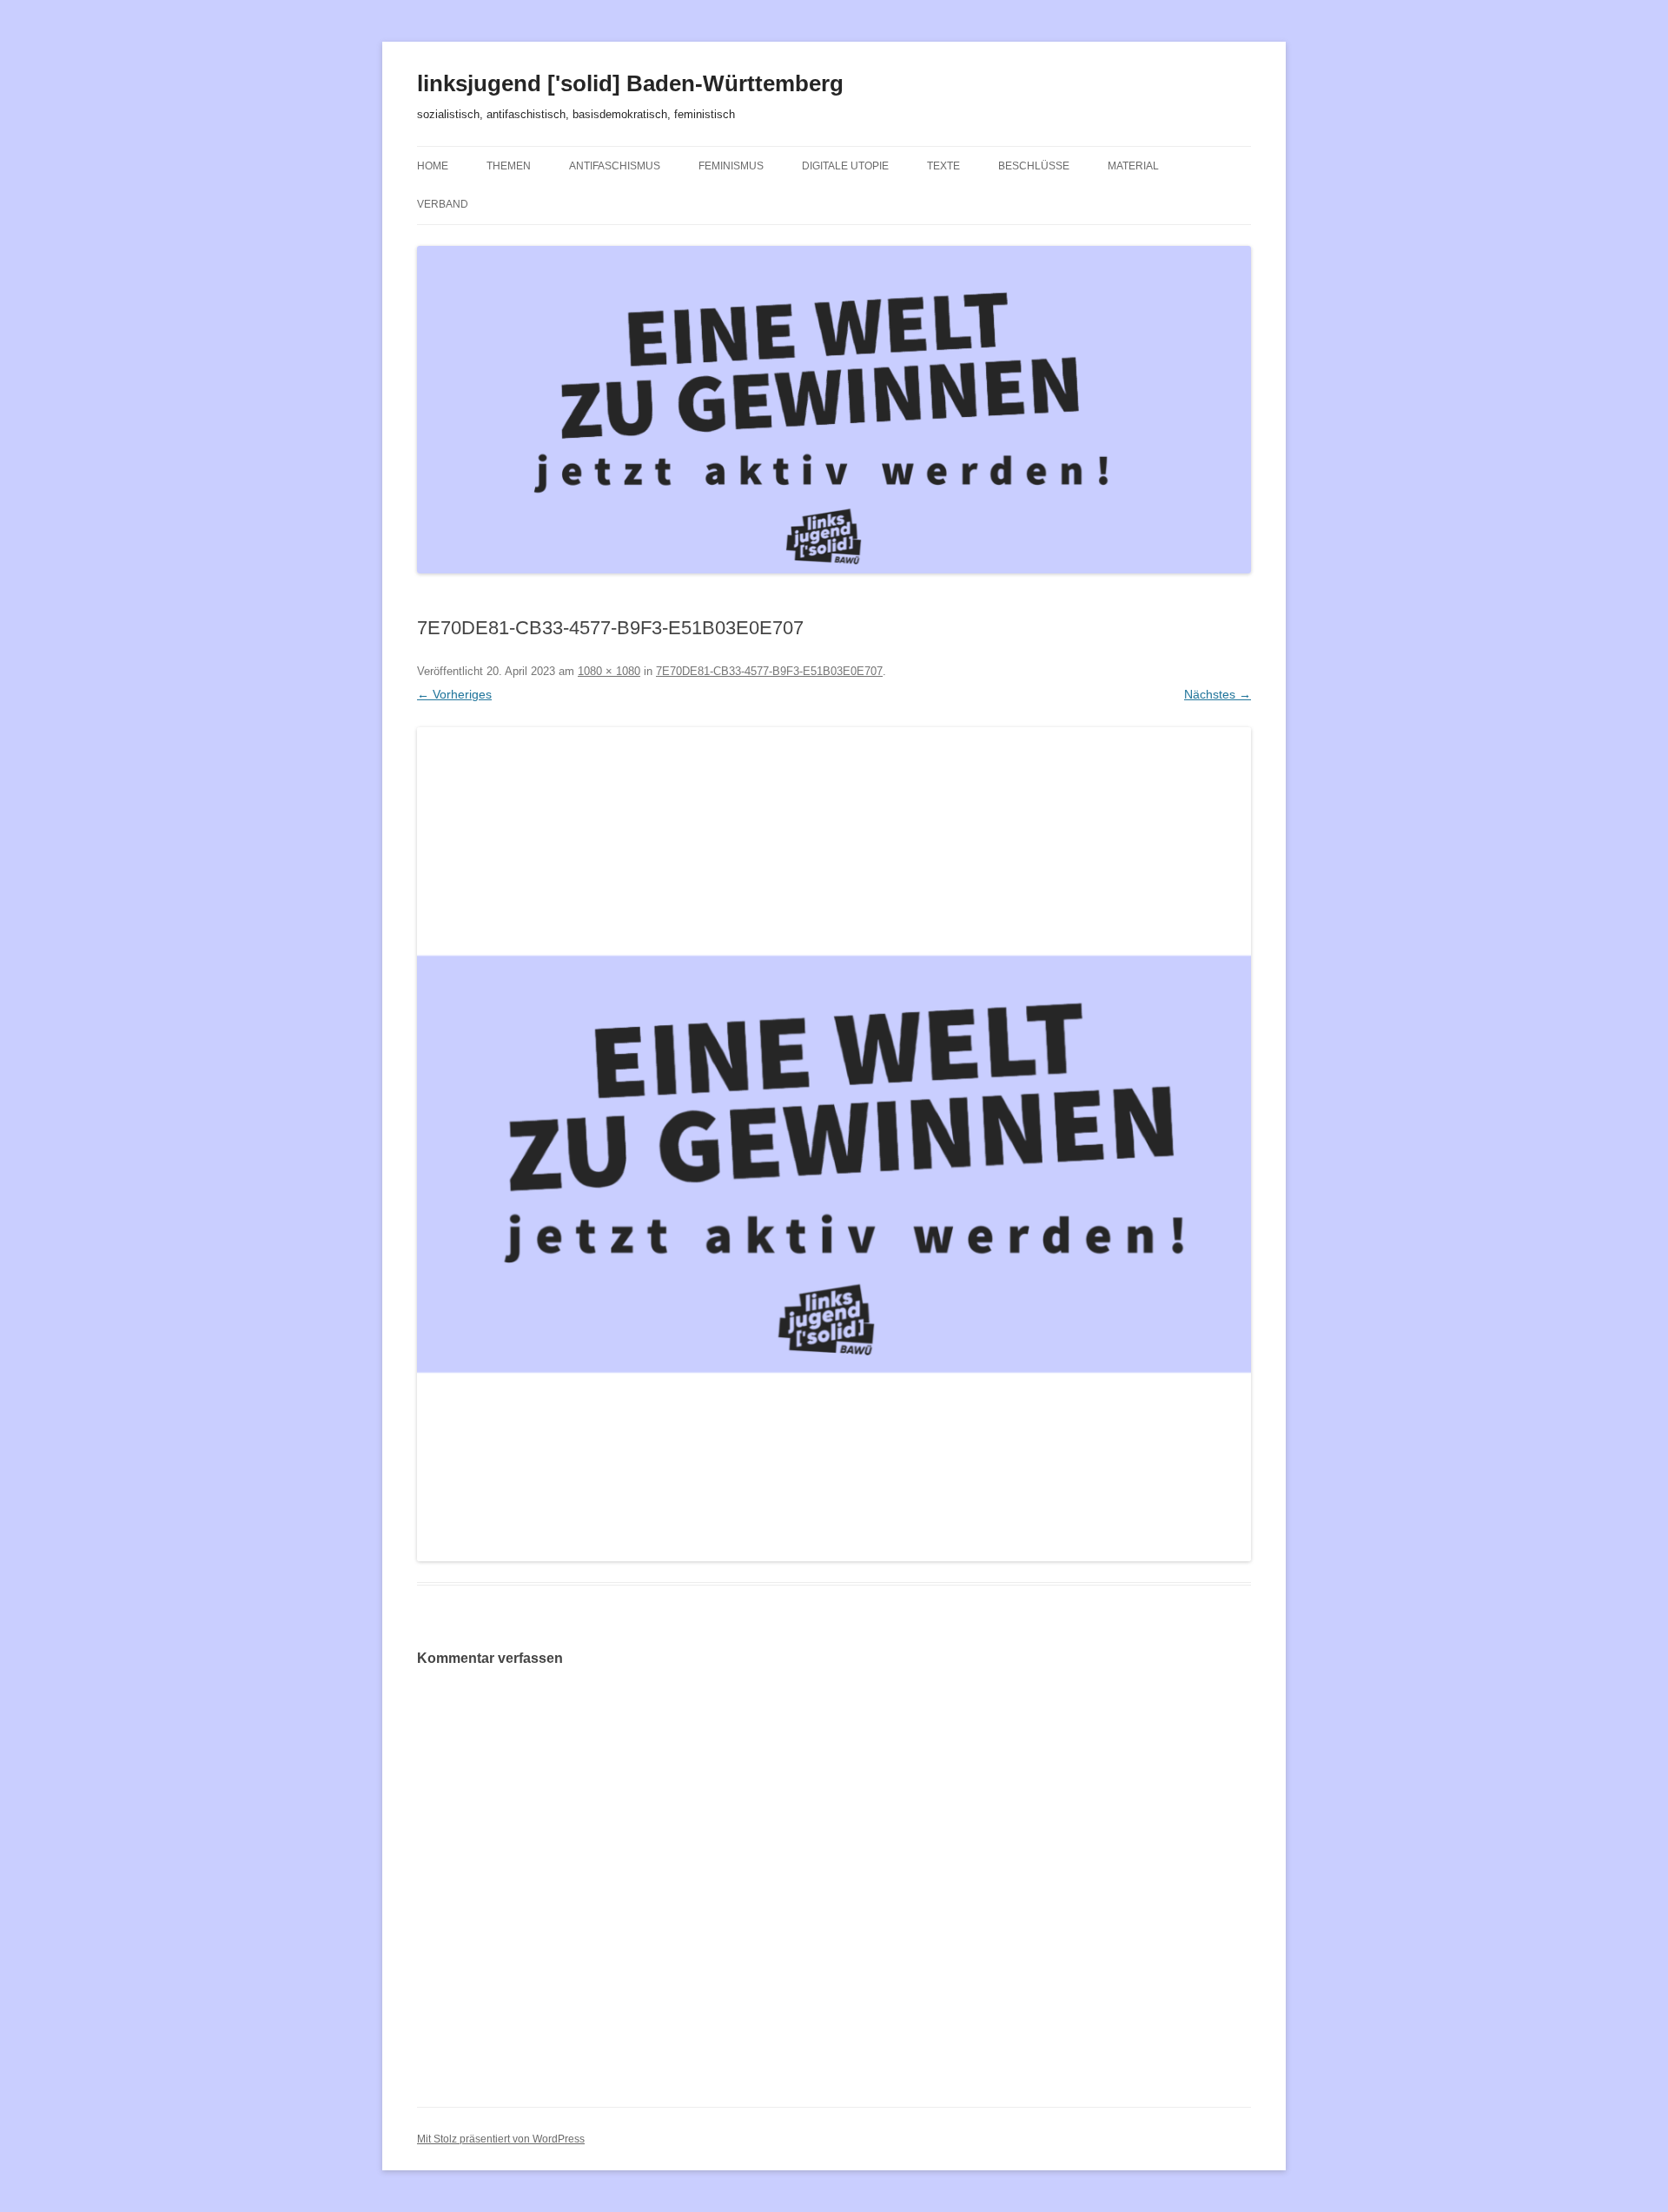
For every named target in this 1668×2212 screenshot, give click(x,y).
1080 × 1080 (609, 671)
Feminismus (731, 166)
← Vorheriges (454, 694)
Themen (509, 166)
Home (433, 166)
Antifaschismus (615, 166)
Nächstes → (1218, 694)
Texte (943, 166)
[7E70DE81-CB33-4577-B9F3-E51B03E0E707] (834, 1144)
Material (1133, 166)
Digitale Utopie (845, 166)
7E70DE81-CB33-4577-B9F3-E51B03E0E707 (769, 671)
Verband (443, 204)
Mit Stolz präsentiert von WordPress (501, 2139)
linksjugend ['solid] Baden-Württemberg (630, 83)
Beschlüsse (1034, 166)
